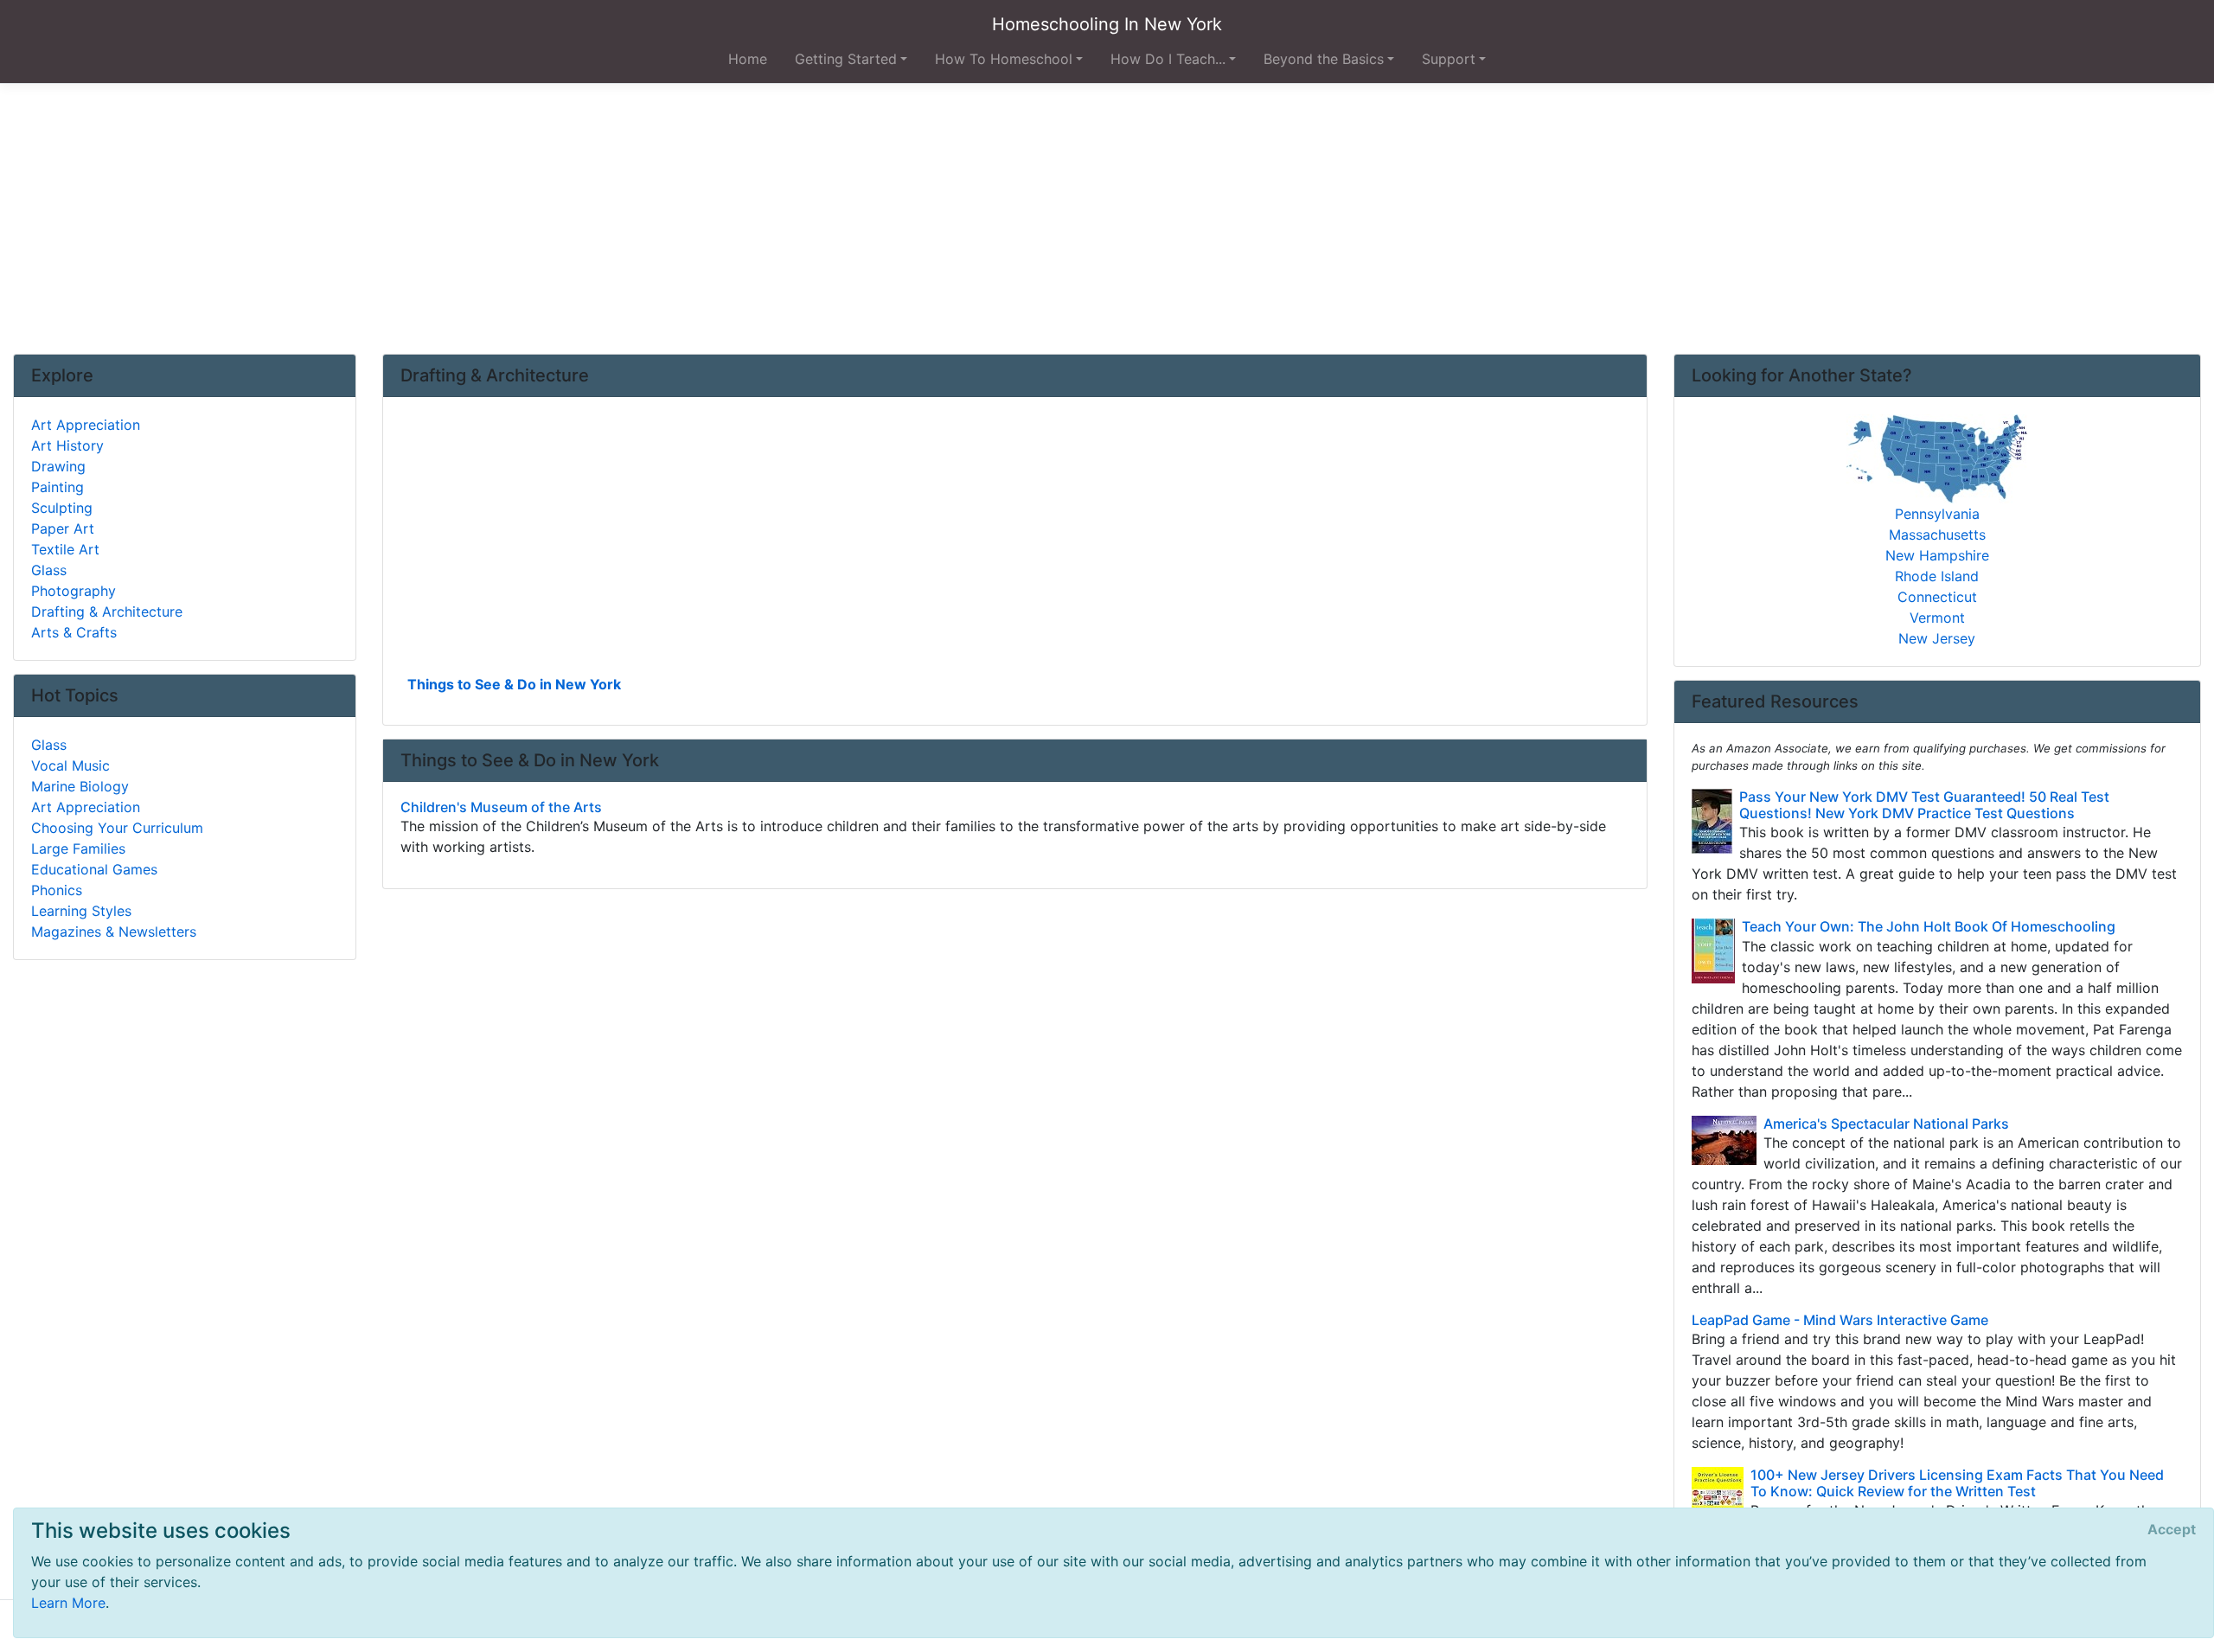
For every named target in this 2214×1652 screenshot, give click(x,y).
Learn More (68, 1603)
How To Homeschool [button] (1004, 59)
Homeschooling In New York (1107, 24)
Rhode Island (1937, 576)
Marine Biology (80, 786)
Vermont (1937, 618)
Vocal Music (70, 765)
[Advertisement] (1107, 219)
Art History (67, 445)
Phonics (57, 890)
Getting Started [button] (846, 59)
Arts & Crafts (74, 632)
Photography (74, 591)
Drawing (58, 466)
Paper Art (63, 528)
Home (748, 59)
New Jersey (1937, 638)
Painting (58, 487)
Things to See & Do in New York (514, 684)
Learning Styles (81, 911)
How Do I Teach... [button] (1168, 59)
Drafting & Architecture (107, 611)
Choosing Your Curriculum (117, 828)
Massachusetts (1937, 535)
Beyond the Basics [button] (1324, 59)
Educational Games (94, 869)
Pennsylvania (1937, 514)
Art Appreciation (86, 425)
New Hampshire (1937, 555)
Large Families (78, 848)
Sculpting (62, 508)
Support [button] (1449, 59)
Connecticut (1937, 597)
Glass (49, 570)
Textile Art (65, 549)
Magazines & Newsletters (114, 932)
